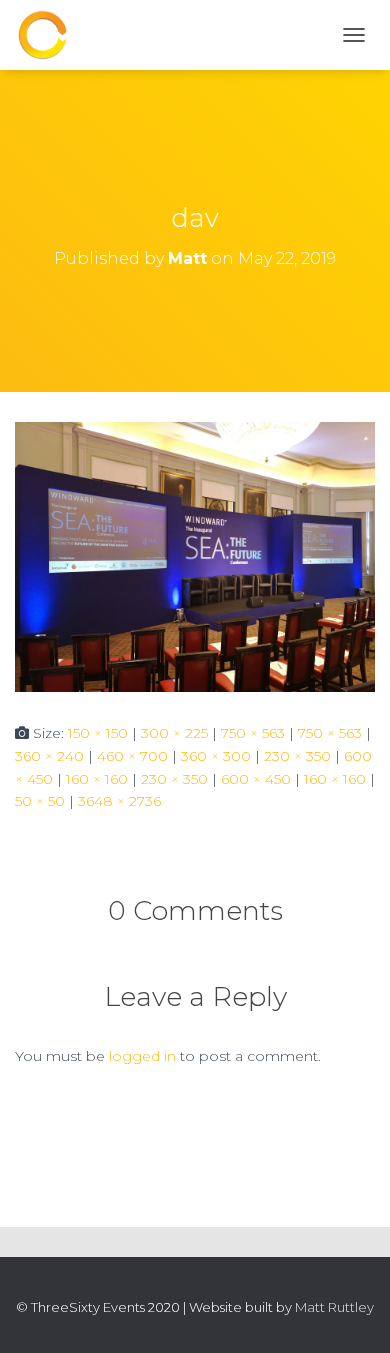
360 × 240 (49, 756)
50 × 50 (40, 801)
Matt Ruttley (334, 1307)
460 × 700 (132, 756)
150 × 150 (98, 733)
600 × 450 (256, 779)
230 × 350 (297, 756)
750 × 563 (253, 733)
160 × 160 (97, 779)
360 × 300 (216, 756)
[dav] (195, 556)
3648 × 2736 (119, 801)
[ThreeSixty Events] (50, 35)
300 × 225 (174, 733)
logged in (142, 1056)
